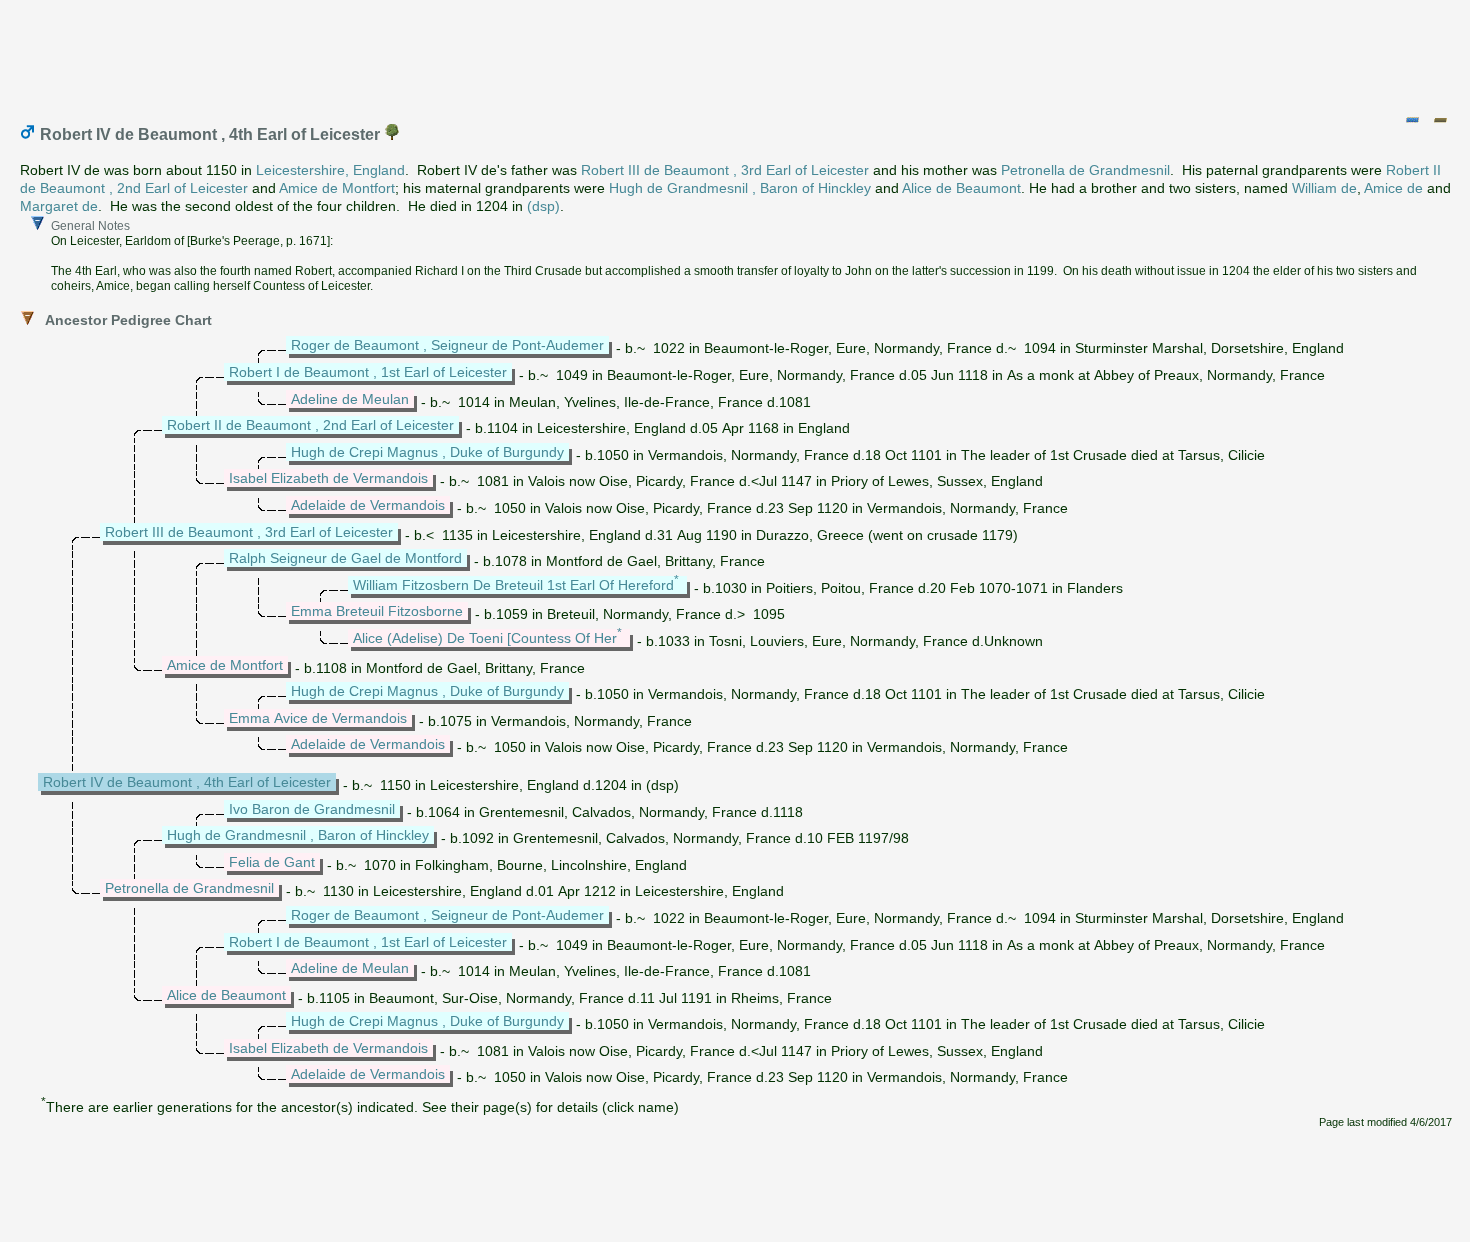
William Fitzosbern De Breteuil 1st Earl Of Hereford (513, 585)
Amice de (1393, 188)
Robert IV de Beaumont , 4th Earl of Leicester (187, 782)
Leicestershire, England (330, 170)
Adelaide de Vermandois (368, 505)
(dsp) (543, 206)
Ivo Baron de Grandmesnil (312, 809)
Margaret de (59, 206)
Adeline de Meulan (350, 399)
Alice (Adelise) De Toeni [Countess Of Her (485, 638)
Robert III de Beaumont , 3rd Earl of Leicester (725, 170)
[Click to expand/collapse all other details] (1440, 120)
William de (1324, 188)
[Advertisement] (736, 53)
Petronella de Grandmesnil (1085, 170)
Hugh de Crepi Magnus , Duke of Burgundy (427, 452)
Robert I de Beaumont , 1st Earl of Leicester (368, 372)
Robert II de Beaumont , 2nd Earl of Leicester (310, 425)
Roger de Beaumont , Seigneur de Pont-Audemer (447, 345)
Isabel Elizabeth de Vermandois (328, 478)
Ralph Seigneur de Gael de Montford (345, 558)
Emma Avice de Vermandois (318, 718)
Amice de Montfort (337, 188)
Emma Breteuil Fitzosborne (377, 611)
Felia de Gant (272, 862)
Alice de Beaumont (961, 188)
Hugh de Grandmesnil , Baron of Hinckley (740, 188)
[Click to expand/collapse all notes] (1412, 120)
